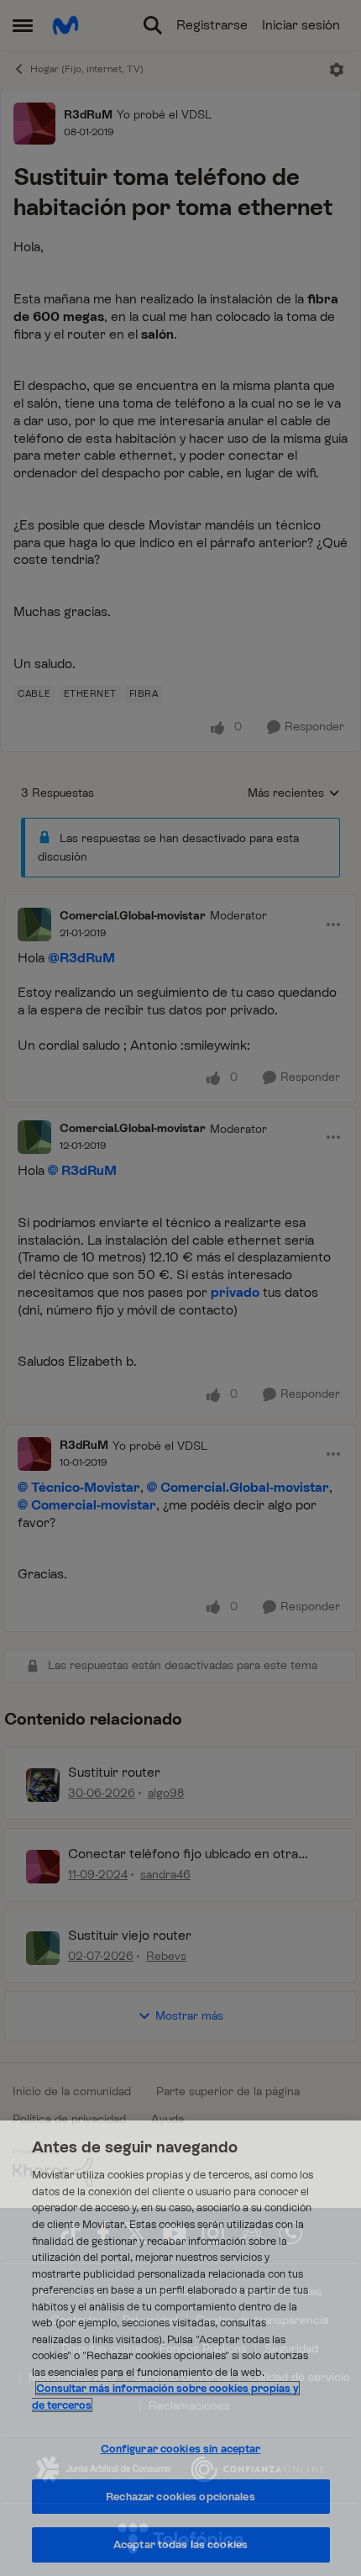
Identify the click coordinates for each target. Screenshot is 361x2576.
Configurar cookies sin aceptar (181, 2449)
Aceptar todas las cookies (180, 2544)
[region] (180, 2348)
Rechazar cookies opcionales (180, 2497)
